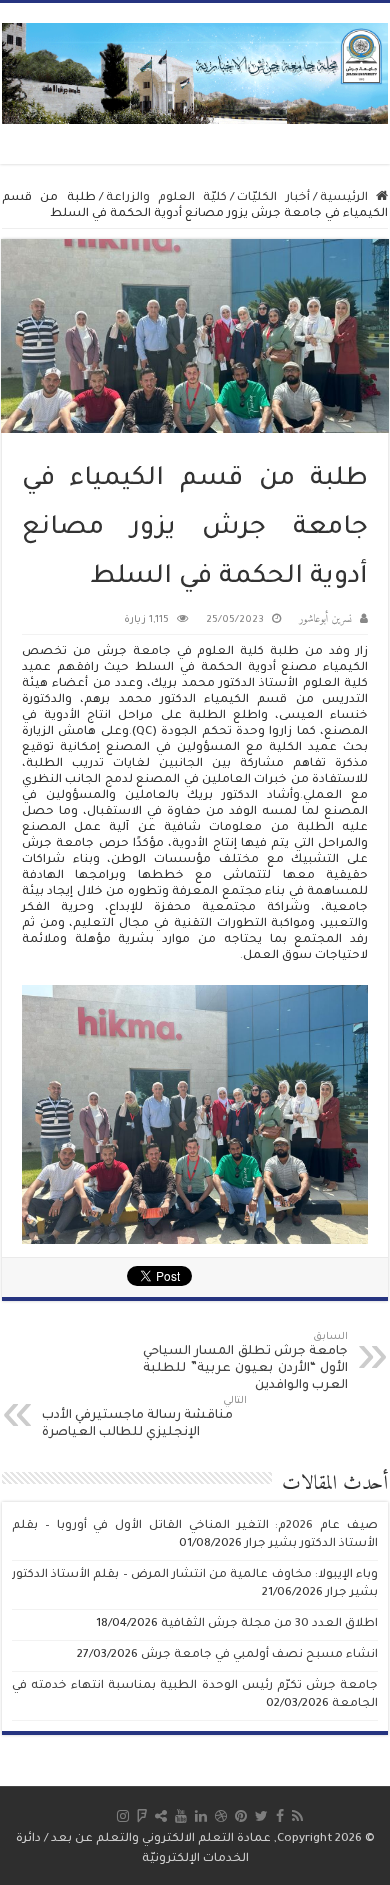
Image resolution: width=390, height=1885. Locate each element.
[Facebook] (280, 1816)
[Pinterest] (241, 1816)
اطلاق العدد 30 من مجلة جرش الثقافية (269, 1624)
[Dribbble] (221, 1816)
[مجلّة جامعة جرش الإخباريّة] (195, 72)
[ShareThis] (161, 1816)
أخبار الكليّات (273, 198)
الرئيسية (348, 198)
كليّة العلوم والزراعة (167, 198)
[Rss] (297, 1816)
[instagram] (123, 1816)
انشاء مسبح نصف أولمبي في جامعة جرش (259, 1655)
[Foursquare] (142, 1816)
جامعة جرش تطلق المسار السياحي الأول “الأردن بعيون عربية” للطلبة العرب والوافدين (245, 1362)
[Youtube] (181, 1816)
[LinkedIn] (201, 1816)
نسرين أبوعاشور (325, 619)
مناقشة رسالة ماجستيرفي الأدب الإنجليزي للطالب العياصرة (144, 1418)
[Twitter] (261, 1816)
